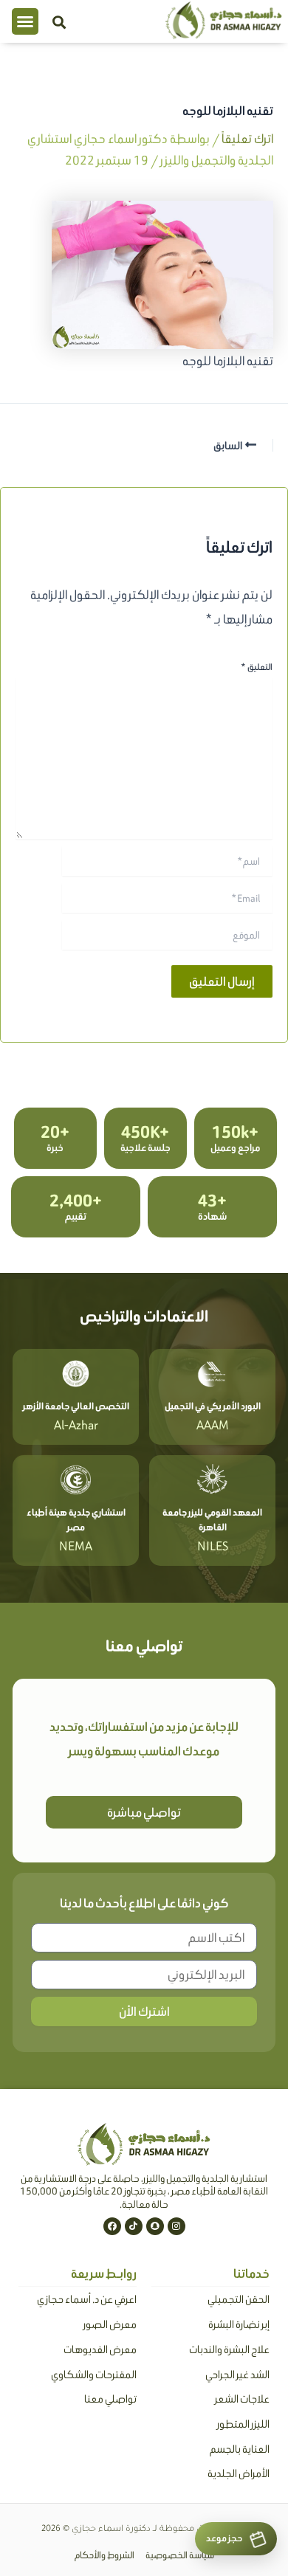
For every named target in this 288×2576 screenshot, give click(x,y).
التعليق (257, 667)
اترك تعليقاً (247, 139)
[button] (25, 21)
